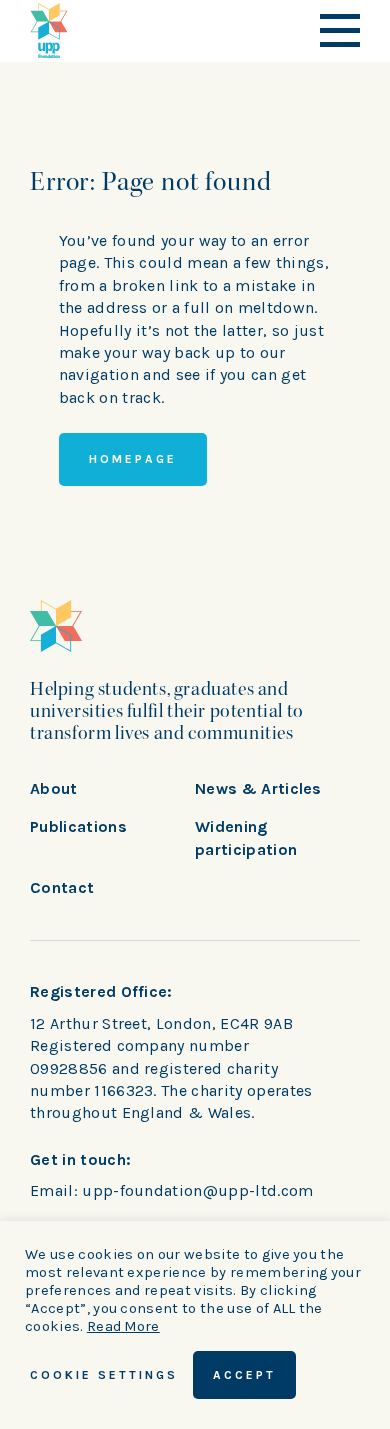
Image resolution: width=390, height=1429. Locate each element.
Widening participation (246, 837)
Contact (62, 887)
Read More (123, 1326)
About (54, 788)
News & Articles (258, 788)
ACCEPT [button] (244, 1375)
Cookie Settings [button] (104, 1375)
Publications (78, 826)
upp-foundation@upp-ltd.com (197, 1190)
